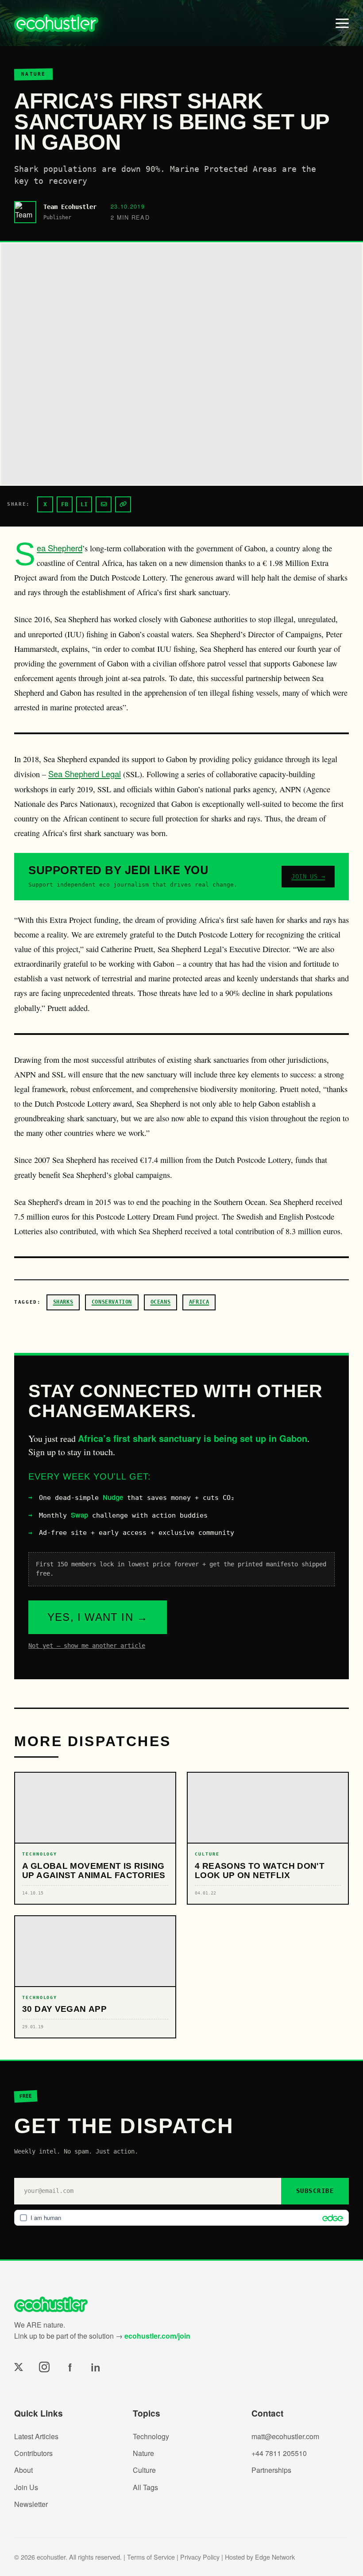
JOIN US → (308, 876)
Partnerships (271, 2470)
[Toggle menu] (342, 23)
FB (65, 504)
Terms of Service (151, 2557)
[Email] (104, 504)
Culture (144, 2470)
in (96, 2367)
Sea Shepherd (60, 548)
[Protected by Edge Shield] (330, 2218)
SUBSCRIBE (315, 2191)
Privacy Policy (200, 2557)
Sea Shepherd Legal (85, 774)
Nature (143, 2453)
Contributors (33, 2453)
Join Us (26, 2487)
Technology (151, 2436)
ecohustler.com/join (157, 2336)
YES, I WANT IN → (98, 1617)
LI (84, 504)
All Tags (145, 2487)
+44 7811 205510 (279, 2453)
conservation (112, 1302)
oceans (161, 1302)
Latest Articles (36, 2436)
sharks (63, 1302)
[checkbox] (181, 2218)
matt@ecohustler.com (285, 2436)
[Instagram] (44, 2367)
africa (199, 1302)
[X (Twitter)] (19, 2367)
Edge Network (275, 2557)
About (23, 2470)
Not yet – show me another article (87, 1646)
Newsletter (31, 2504)
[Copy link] (123, 504)
